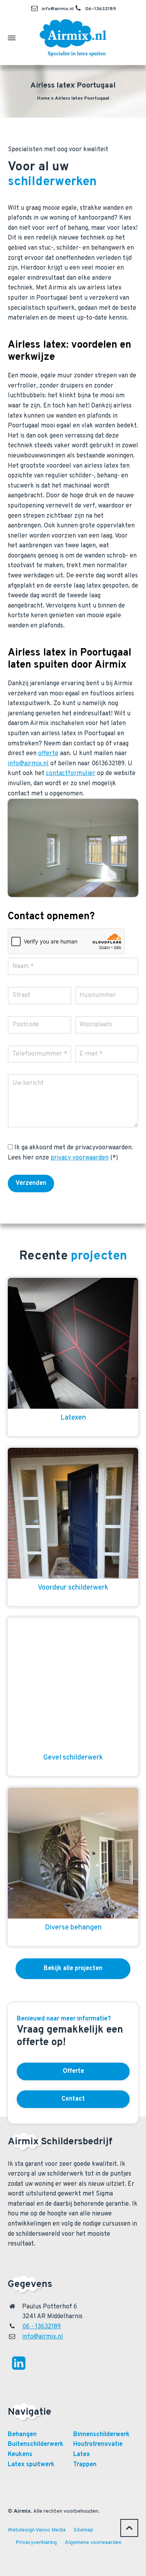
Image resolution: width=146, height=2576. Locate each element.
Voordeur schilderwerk (73, 1588)
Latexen (73, 1418)
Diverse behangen (73, 1928)
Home (43, 98)
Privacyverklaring (36, 2543)
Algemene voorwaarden (93, 2543)
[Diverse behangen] (73, 1853)
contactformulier (71, 774)
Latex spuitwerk (31, 2465)
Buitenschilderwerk (36, 2444)
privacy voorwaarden (80, 1158)
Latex (82, 2455)
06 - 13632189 (41, 2327)
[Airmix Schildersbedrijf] (73, 38)
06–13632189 (101, 9)
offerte (48, 754)
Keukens (20, 2455)
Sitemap (84, 2530)
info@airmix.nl (58, 9)
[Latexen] (73, 1343)
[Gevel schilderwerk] (73, 1683)
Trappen (85, 2465)
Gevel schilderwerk (73, 1758)
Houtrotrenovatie (98, 2444)
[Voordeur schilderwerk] (73, 1513)
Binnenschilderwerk (101, 2435)
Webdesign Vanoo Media (37, 2530)
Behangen (22, 2435)
